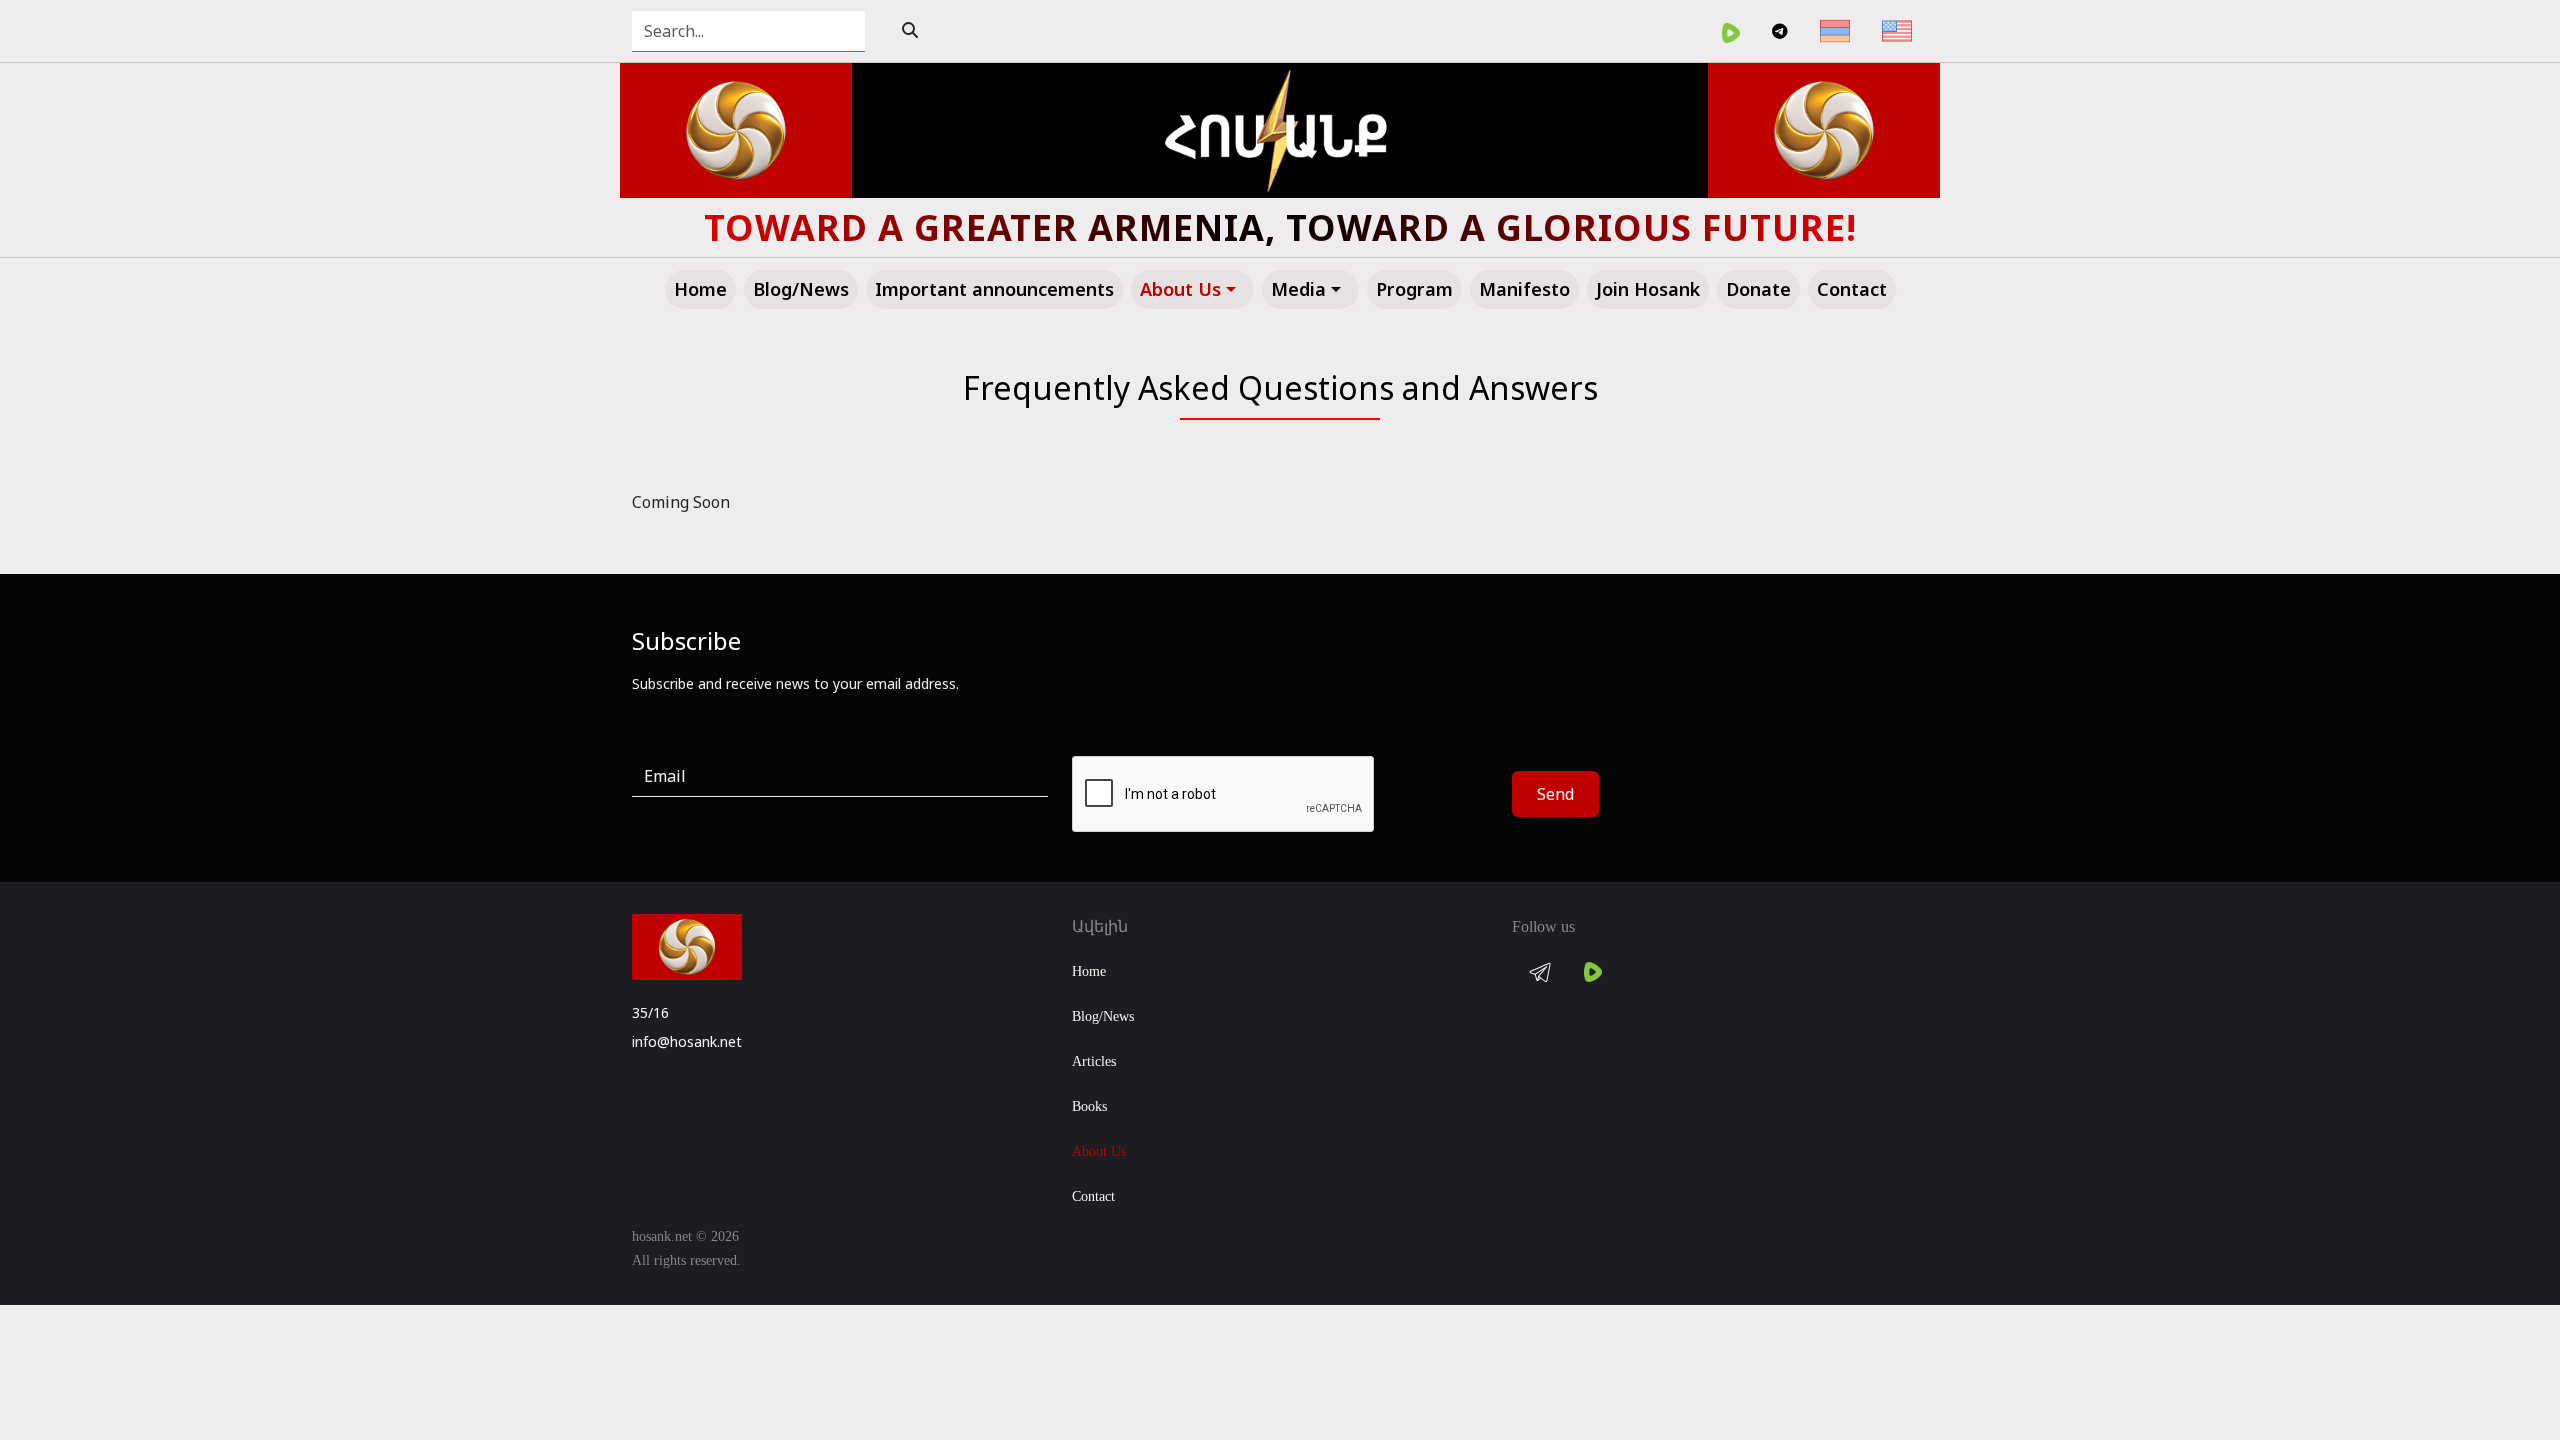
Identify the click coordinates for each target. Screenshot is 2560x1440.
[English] (1897, 31)
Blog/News (1103, 1016)
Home (1089, 971)
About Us (1099, 1151)
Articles (1094, 1061)
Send (1555, 794)
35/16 (650, 1012)
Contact (1093, 1196)
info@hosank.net (687, 1041)
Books (1089, 1106)
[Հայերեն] (1835, 31)
